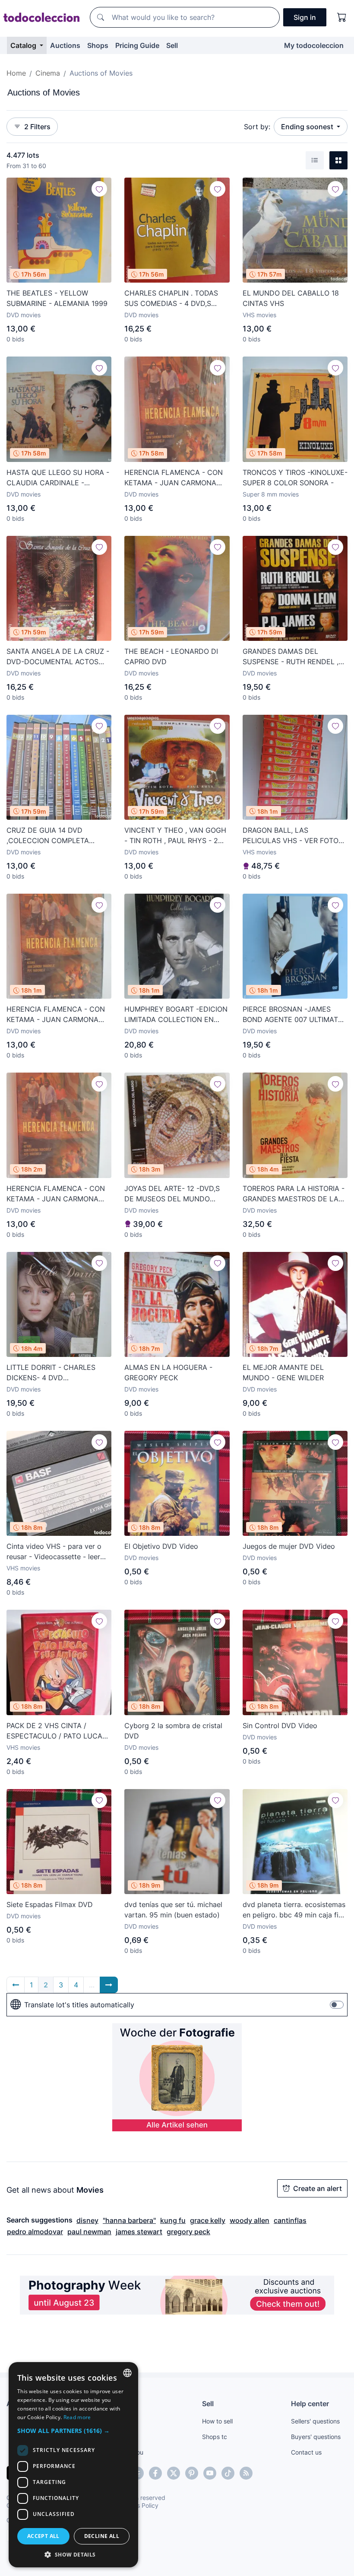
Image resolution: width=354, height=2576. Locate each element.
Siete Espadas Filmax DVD (50, 1904)
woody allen (250, 2220)
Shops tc (215, 2437)
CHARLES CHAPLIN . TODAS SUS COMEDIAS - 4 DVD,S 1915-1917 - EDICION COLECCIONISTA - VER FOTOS (175, 299)
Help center (310, 2404)
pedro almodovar (35, 2232)
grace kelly (208, 2220)
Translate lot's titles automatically (79, 2005)
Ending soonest (308, 127)
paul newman (89, 2232)
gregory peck (188, 2232)
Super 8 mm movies (271, 494)
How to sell (217, 2421)
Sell (172, 45)
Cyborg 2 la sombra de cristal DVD (173, 1731)
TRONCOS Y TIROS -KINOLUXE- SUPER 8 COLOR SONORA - (295, 478)
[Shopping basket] (342, 17)
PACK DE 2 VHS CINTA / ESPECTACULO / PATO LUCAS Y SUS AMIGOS (57, 1731)
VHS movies (259, 315)
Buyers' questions (316, 2437)
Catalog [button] (24, 45)
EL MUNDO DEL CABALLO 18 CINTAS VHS (291, 298)
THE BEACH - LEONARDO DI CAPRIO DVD (171, 656)
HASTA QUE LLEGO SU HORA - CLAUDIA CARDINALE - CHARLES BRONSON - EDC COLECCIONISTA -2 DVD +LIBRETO (58, 478)
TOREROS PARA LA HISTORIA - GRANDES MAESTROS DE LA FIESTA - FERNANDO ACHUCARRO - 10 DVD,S (294, 1194)
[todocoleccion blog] (246, 2473)
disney (87, 2220)
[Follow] (99, 189)
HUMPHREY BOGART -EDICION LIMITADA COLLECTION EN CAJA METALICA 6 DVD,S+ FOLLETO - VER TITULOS (176, 1015)
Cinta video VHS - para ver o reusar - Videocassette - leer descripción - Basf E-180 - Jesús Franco (54, 1552)
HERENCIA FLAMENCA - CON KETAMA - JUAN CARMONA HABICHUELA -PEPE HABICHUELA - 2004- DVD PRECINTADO (56, 1015)
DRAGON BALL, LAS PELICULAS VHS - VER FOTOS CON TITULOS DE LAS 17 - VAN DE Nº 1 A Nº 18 (295, 836)
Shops (98, 45)
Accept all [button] (43, 2536)
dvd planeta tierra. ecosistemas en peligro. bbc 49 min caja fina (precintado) (294, 1910)
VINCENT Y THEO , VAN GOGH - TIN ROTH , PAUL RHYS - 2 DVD (175, 836)
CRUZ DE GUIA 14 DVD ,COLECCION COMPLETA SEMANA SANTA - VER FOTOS (57, 836)
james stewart (139, 2232)
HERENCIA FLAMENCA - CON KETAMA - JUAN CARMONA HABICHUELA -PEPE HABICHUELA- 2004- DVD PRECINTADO (174, 478)
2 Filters (37, 127)
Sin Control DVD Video (280, 1726)
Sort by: (257, 127)
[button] (73, 2431)
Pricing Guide (137, 45)
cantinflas (290, 2220)
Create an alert (318, 2188)
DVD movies (24, 315)
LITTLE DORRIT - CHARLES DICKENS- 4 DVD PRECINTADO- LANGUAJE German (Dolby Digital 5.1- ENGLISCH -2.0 (51, 1373)
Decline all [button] (102, 2536)
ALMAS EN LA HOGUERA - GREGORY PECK (168, 1372)
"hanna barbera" (129, 2220)
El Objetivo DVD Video (161, 1546)
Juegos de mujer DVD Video (289, 1546)
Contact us (306, 2452)
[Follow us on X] (174, 2473)
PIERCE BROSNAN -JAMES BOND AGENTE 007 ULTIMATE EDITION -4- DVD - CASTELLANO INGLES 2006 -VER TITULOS (292, 1015)
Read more (77, 2417)
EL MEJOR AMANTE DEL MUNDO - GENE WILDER (283, 1372)
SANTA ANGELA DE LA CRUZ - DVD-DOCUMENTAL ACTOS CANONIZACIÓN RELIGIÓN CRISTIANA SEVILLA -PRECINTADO (58, 657)
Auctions (65, 45)
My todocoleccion (314, 45)
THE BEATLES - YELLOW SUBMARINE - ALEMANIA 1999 (57, 298)
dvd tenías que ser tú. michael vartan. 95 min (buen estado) (173, 1910)
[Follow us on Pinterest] (192, 2473)
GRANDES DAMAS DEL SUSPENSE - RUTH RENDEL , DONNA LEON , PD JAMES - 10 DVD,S (294, 657)
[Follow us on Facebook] (155, 2473)
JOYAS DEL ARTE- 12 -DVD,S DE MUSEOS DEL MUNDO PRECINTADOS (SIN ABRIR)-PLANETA (172, 1194)
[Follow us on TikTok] (228, 2473)
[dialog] (73, 2465)
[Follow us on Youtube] (210, 2473)
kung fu (173, 2220)
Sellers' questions (315, 2421)
